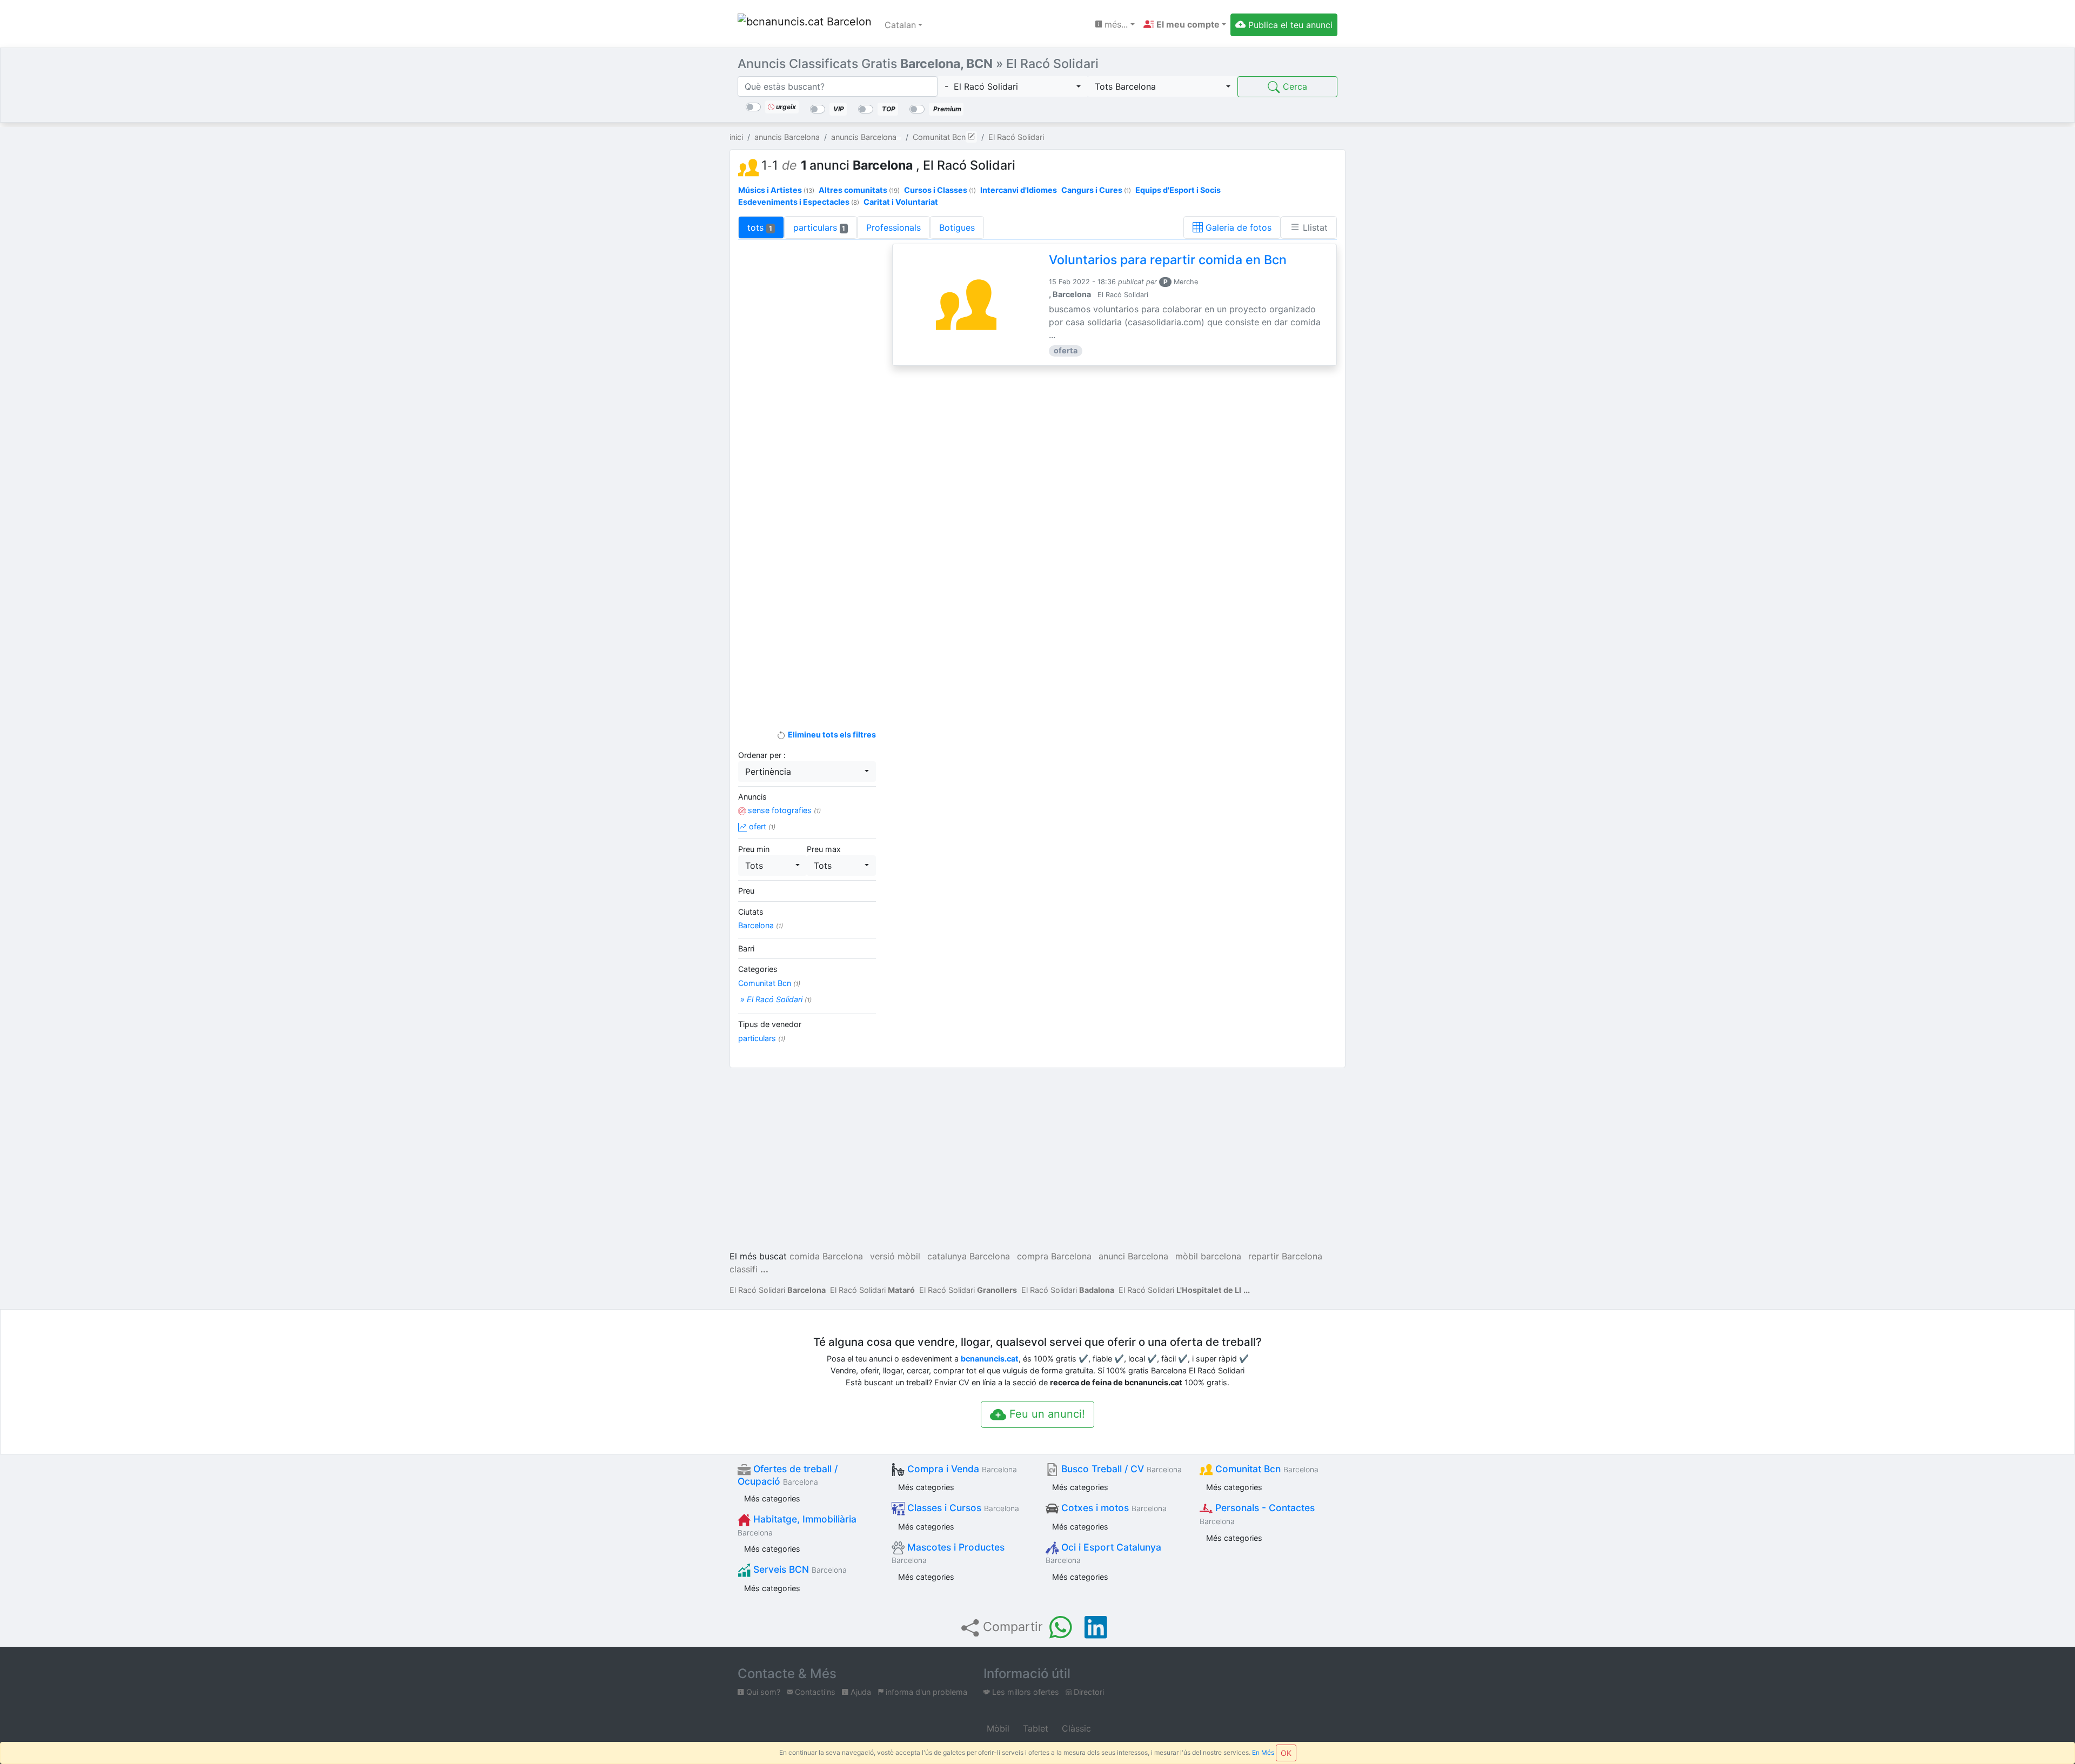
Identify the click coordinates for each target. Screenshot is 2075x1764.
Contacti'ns (814, 1692)
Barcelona (761, 925)
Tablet (1034, 1728)
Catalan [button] (900, 25)
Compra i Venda (961, 1469)
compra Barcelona (1054, 1256)
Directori (1088, 1692)
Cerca (1294, 86)
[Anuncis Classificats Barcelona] (805, 25)
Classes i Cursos (962, 1508)
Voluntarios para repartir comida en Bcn (1168, 260)
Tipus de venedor (770, 1024)
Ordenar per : (762, 755)
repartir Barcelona (1285, 1256)
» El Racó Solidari (775, 999)
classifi (744, 1269)
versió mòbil (895, 1256)
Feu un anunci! (1046, 1414)
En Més (1263, 1752)
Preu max (824, 849)
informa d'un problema (925, 1692)
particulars (819, 227)
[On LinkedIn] (1096, 1627)
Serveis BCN (799, 1569)
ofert (761, 826)
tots (760, 227)
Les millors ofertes (1025, 1692)
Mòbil (997, 1728)
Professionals (893, 227)
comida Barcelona (826, 1256)
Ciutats (751, 912)
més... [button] (1115, 24)
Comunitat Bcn (769, 983)
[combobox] (1013, 86)
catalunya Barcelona (969, 1256)
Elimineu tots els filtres (831, 735)
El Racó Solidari (778, 1290)
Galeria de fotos (1237, 227)
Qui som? (762, 1692)
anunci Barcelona (1133, 1256)
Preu (746, 891)
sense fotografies (783, 810)
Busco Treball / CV (1120, 1469)
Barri (746, 948)
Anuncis (752, 797)
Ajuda (860, 1692)
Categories (758, 969)
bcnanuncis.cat (990, 1359)
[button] (1185, 24)
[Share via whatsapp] (1061, 1627)
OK (1286, 1753)
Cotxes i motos (1113, 1508)
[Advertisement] (807, 423)
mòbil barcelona (1208, 1256)
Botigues (957, 227)
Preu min (754, 849)
